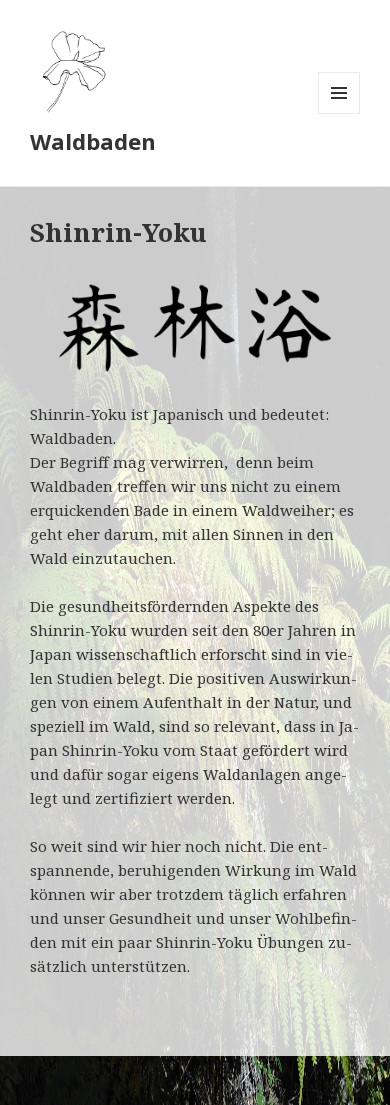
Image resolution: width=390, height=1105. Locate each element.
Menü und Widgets (339, 113)
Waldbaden (93, 141)
